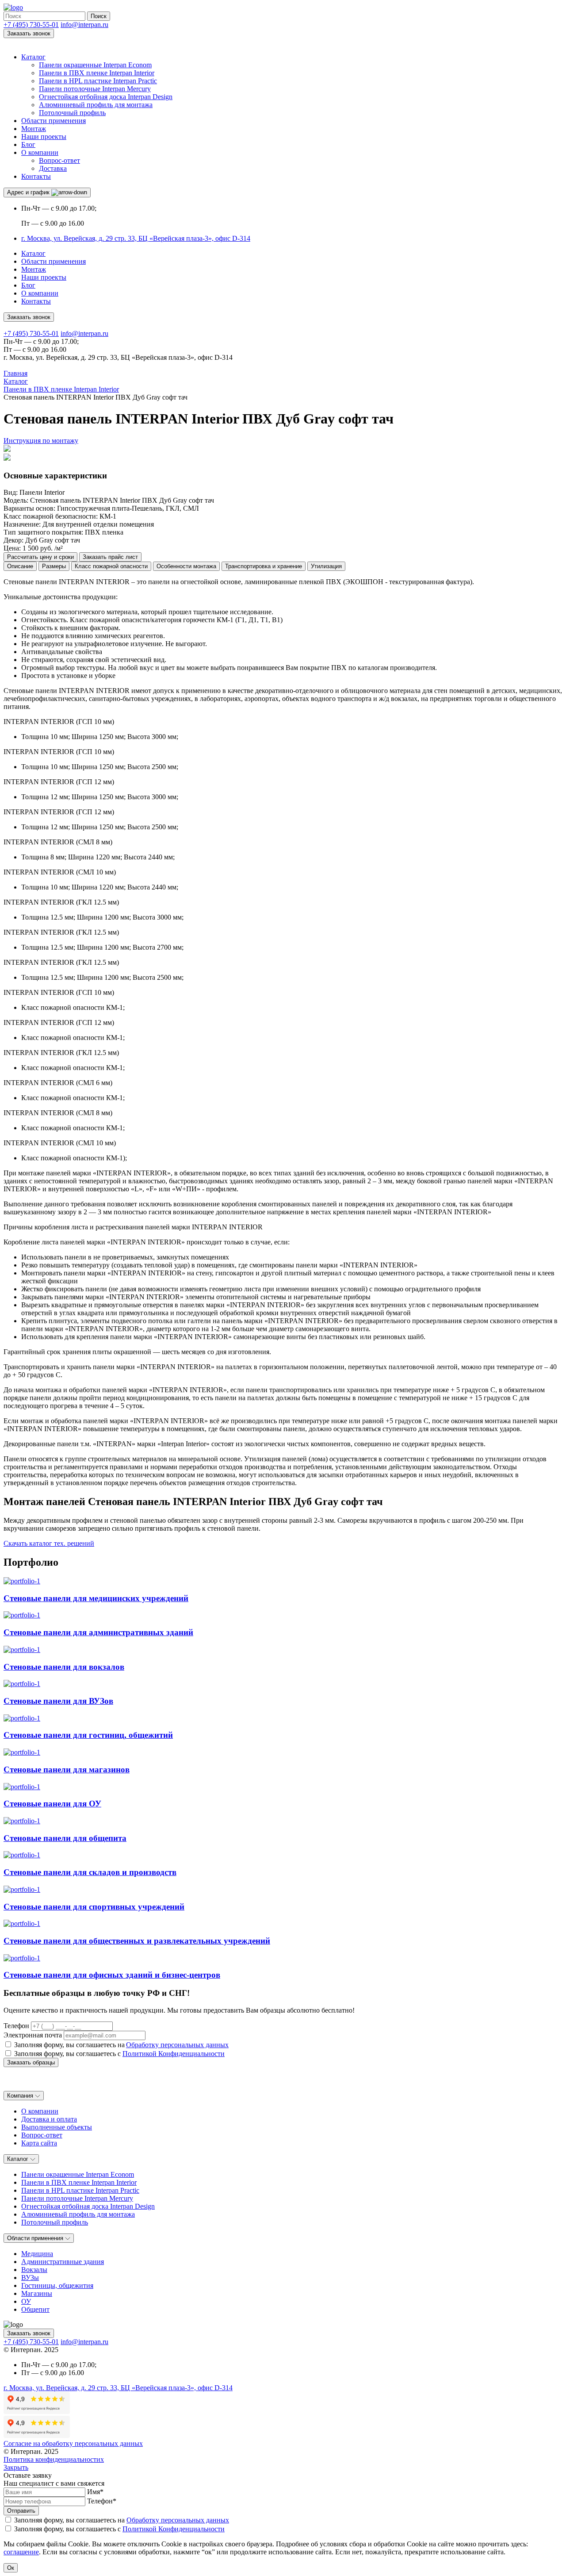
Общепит (35, 2309)
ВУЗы (30, 2278)
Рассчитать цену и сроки (40, 557)
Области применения (54, 121)
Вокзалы (34, 2270)
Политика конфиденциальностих (54, 2459)
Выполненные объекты (57, 2127)
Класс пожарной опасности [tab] (111, 566)
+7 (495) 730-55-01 (31, 25)
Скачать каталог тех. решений (49, 1543)
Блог (28, 144)
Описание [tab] (20, 566)
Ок (11, 2568)
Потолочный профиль (72, 113)
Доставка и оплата (49, 2119)
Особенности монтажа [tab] (186, 566)
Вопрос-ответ (59, 160)
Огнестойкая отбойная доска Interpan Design (106, 97)
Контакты (36, 176)
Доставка (53, 168)
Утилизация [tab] (326, 566)
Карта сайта (39, 2143)
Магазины (37, 2293)
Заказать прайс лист (110, 557)
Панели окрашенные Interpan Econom (95, 65)
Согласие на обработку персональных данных (73, 2443)
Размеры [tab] (54, 566)
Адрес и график (29, 192)
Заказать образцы (31, 2062)
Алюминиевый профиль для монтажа (96, 105)
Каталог (33, 57)
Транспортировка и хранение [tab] (264, 566)
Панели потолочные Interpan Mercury (95, 89)
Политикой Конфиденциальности (174, 2054)
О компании (40, 152)
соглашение (21, 2552)
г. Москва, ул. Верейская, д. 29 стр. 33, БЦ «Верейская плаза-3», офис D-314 (136, 238)
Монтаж (34, 129)
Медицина (37, 2254)
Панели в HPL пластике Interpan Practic (98, 81)
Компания (21, 2096)
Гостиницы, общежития (57, 2285)
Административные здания (63, 2262)
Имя (95, 2492)
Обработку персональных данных (177, 2045)
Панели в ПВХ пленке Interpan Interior (97, 73)
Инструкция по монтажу (41, 441)
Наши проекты (44, 137)
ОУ (26, 2301)
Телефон (16, 2026)
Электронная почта (33, 2035)
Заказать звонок (29, 33)
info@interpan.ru (84, 25)
